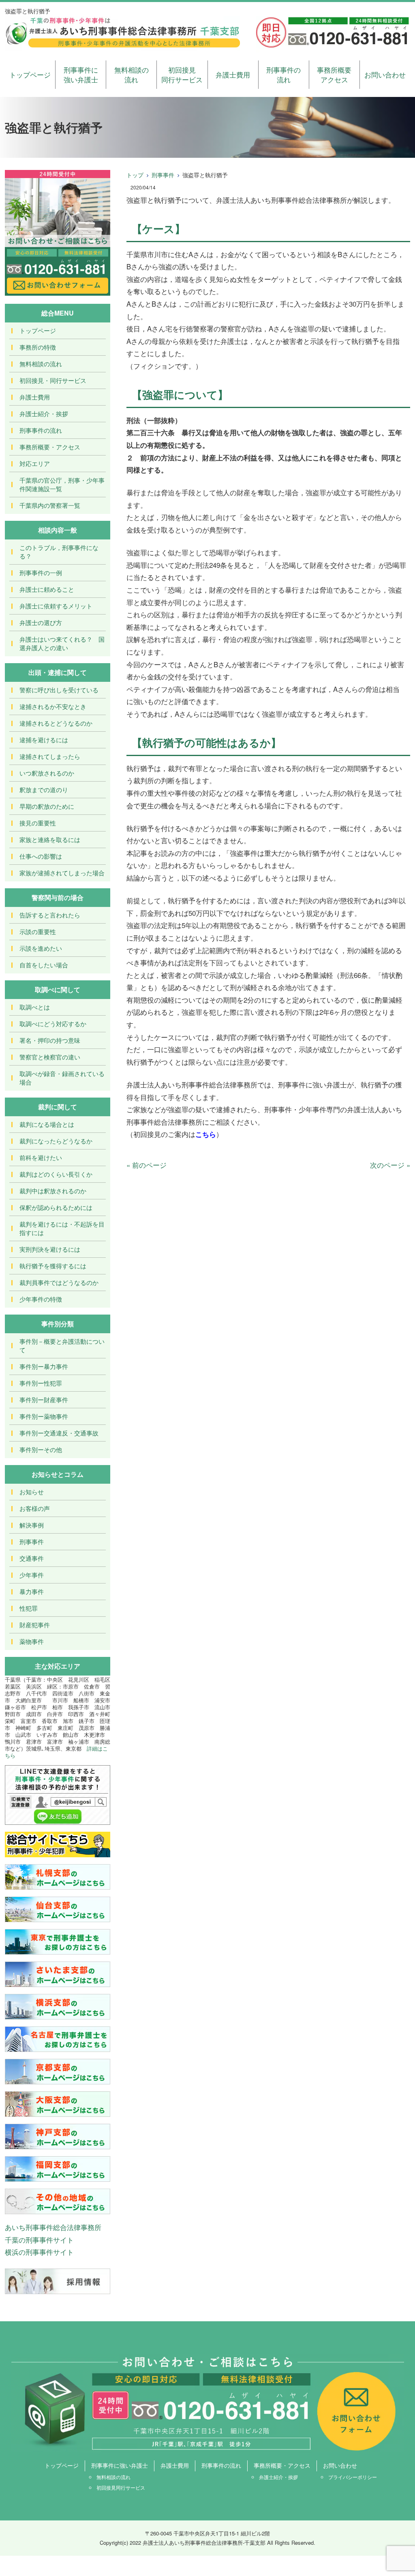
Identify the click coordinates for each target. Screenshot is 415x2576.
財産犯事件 (35, 1625)
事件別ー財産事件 (44, 1400)
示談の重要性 (38, 931)
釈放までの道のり (44, 790)
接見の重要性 (38, 823)
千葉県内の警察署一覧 (50, 505)
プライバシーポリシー (353, 2477)
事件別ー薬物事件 (44, 1416)
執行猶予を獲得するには (53, 1266)
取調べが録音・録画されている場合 (62, 1078)
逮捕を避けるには (44, 740)
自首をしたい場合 (44, 965)
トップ (135, 175)
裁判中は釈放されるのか (53, 1191)
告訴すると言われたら (50, 915)
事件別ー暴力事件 (44, 1366)
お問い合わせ (385, 74)
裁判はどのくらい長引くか (56, 1174)
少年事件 (32, 1575)
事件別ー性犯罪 (41, 1383)
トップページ (30, 74)
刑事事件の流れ (283, 74)
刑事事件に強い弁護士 (81, 74)
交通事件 (32, 1558)
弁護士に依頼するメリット (56, 606)
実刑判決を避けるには (50, 1249)
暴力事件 (32, 1591)
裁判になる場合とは (47, 1124)
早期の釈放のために (47, 806)
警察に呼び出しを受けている (59, 690)
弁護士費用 (233, 74)
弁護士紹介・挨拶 (44, 414)
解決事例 (32, 1525)
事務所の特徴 (38, 347)
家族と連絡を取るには (50, 839)
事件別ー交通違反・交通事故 (59, 1433)
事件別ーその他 (41, 1449)
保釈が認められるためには (56, 1207)
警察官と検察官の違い (50, 1057)
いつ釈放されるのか (47, 773)
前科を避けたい (41, 1157)
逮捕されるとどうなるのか (56, 723)
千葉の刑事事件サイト (39, 2240)
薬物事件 (32, 1641)
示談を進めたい (41, 948)
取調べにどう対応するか (53, 1024)
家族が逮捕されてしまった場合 (62, 873)
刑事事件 (163, 175)
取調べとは (35, 1007)
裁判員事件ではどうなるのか (59, 1282)
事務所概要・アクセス (50, 447)
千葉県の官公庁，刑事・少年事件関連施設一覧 (62, 484)
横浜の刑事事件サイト (39, 2252)
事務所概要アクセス (334, 74)
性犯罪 (29, 1608)
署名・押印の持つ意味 (50, 1040)
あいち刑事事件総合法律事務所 (53, 2227)
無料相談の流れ (132, 74)
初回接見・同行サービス (53, 380)
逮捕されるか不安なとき (53, 706)
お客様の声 (35, 1508)
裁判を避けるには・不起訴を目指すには (62, 1228)
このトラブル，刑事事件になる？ (59, 552)
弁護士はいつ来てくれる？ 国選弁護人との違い (62, 643)
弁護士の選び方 (41, 622)
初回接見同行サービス (182, 74)
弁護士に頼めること (47, 589)
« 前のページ (147, 1165)
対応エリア (35, 463)
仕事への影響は (41, 856)
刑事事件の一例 (41, 573)
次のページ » (390, 1165)
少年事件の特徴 (41, 1299)
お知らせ (32, 1492)
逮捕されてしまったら (50, 756)
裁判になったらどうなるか (56, 1141)
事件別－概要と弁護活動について (62, 1345)
